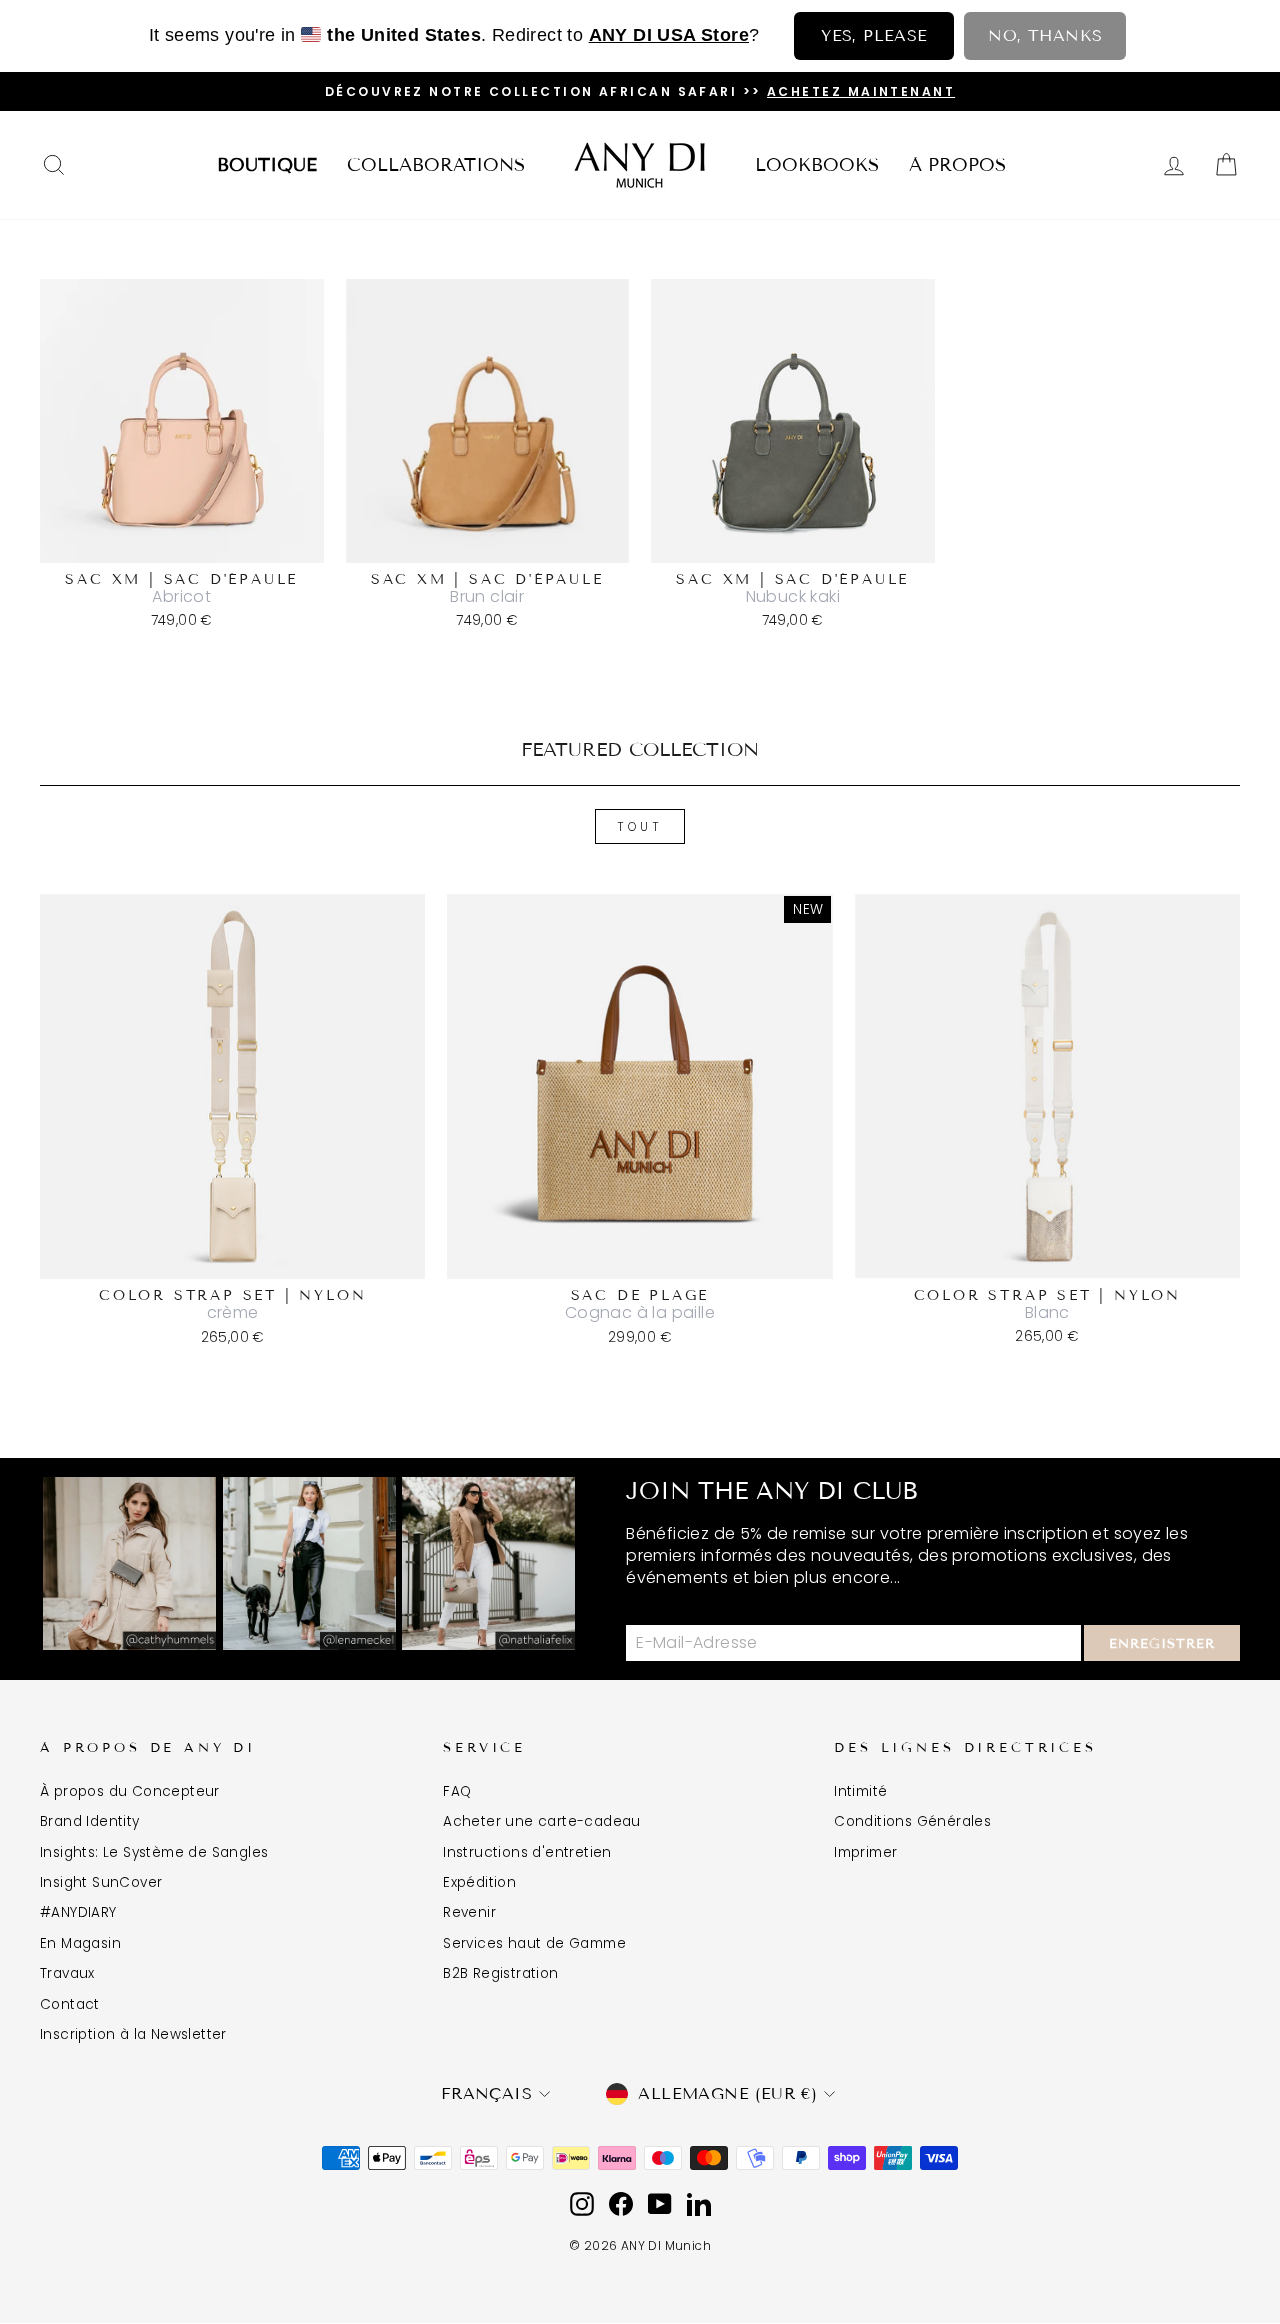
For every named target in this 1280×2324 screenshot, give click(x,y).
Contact (70, 2004)
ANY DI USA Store (669, 35)
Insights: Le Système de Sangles (154, 1852)
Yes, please (874, 35)
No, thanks (1045, 35)
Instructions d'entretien (527, 1852)
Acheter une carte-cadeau (542, 1821)
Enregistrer (1162, 1644)
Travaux (67, 1973)
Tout (639, 826)
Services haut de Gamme (534, 1943)
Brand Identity (90, 1821)
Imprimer (865, 1852)
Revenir (469, 1912)
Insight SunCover (101, 1882)
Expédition (479, 1882)
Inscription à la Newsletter (133, 2034)
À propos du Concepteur (130, 1791)
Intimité (860, 1791)
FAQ (457, 1791)
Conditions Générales (912, 1821)
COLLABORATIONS (436, 165)
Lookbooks (817, 165)
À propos (957, 165)
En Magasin (80, 1943)
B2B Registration (500, 1973)
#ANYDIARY (78, 1912)
